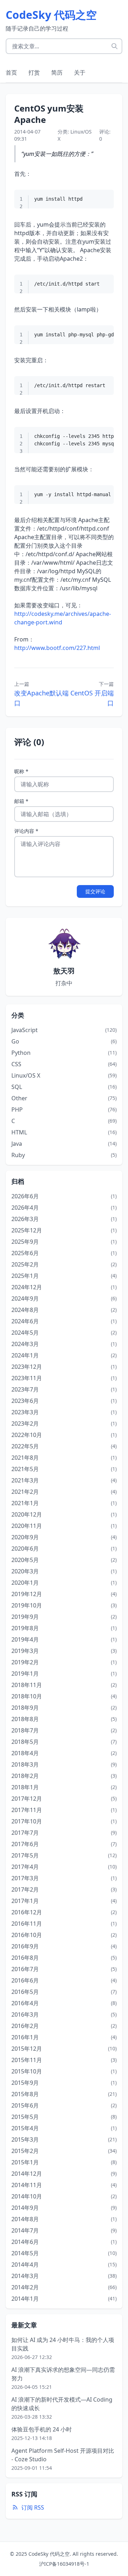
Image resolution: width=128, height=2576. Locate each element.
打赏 (34, 72)
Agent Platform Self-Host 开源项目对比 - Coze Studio (63, 2455)
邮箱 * (21, 801)
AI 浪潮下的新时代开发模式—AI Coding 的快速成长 (62, 2404)
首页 (11, 72)
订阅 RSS (33, 2507)
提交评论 (95, 891)
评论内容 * (26, 831)
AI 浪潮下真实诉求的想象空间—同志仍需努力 (63, 2374)
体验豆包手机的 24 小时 (42, 2429)
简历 (57, 72)
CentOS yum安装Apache (49, 114)
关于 (80, 72)
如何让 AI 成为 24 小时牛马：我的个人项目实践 (63, 2344)
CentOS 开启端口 (92, 698)
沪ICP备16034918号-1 (64, 2564)
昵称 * (21, 771)
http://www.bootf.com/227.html (57, 648)
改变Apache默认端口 (41, 698)
